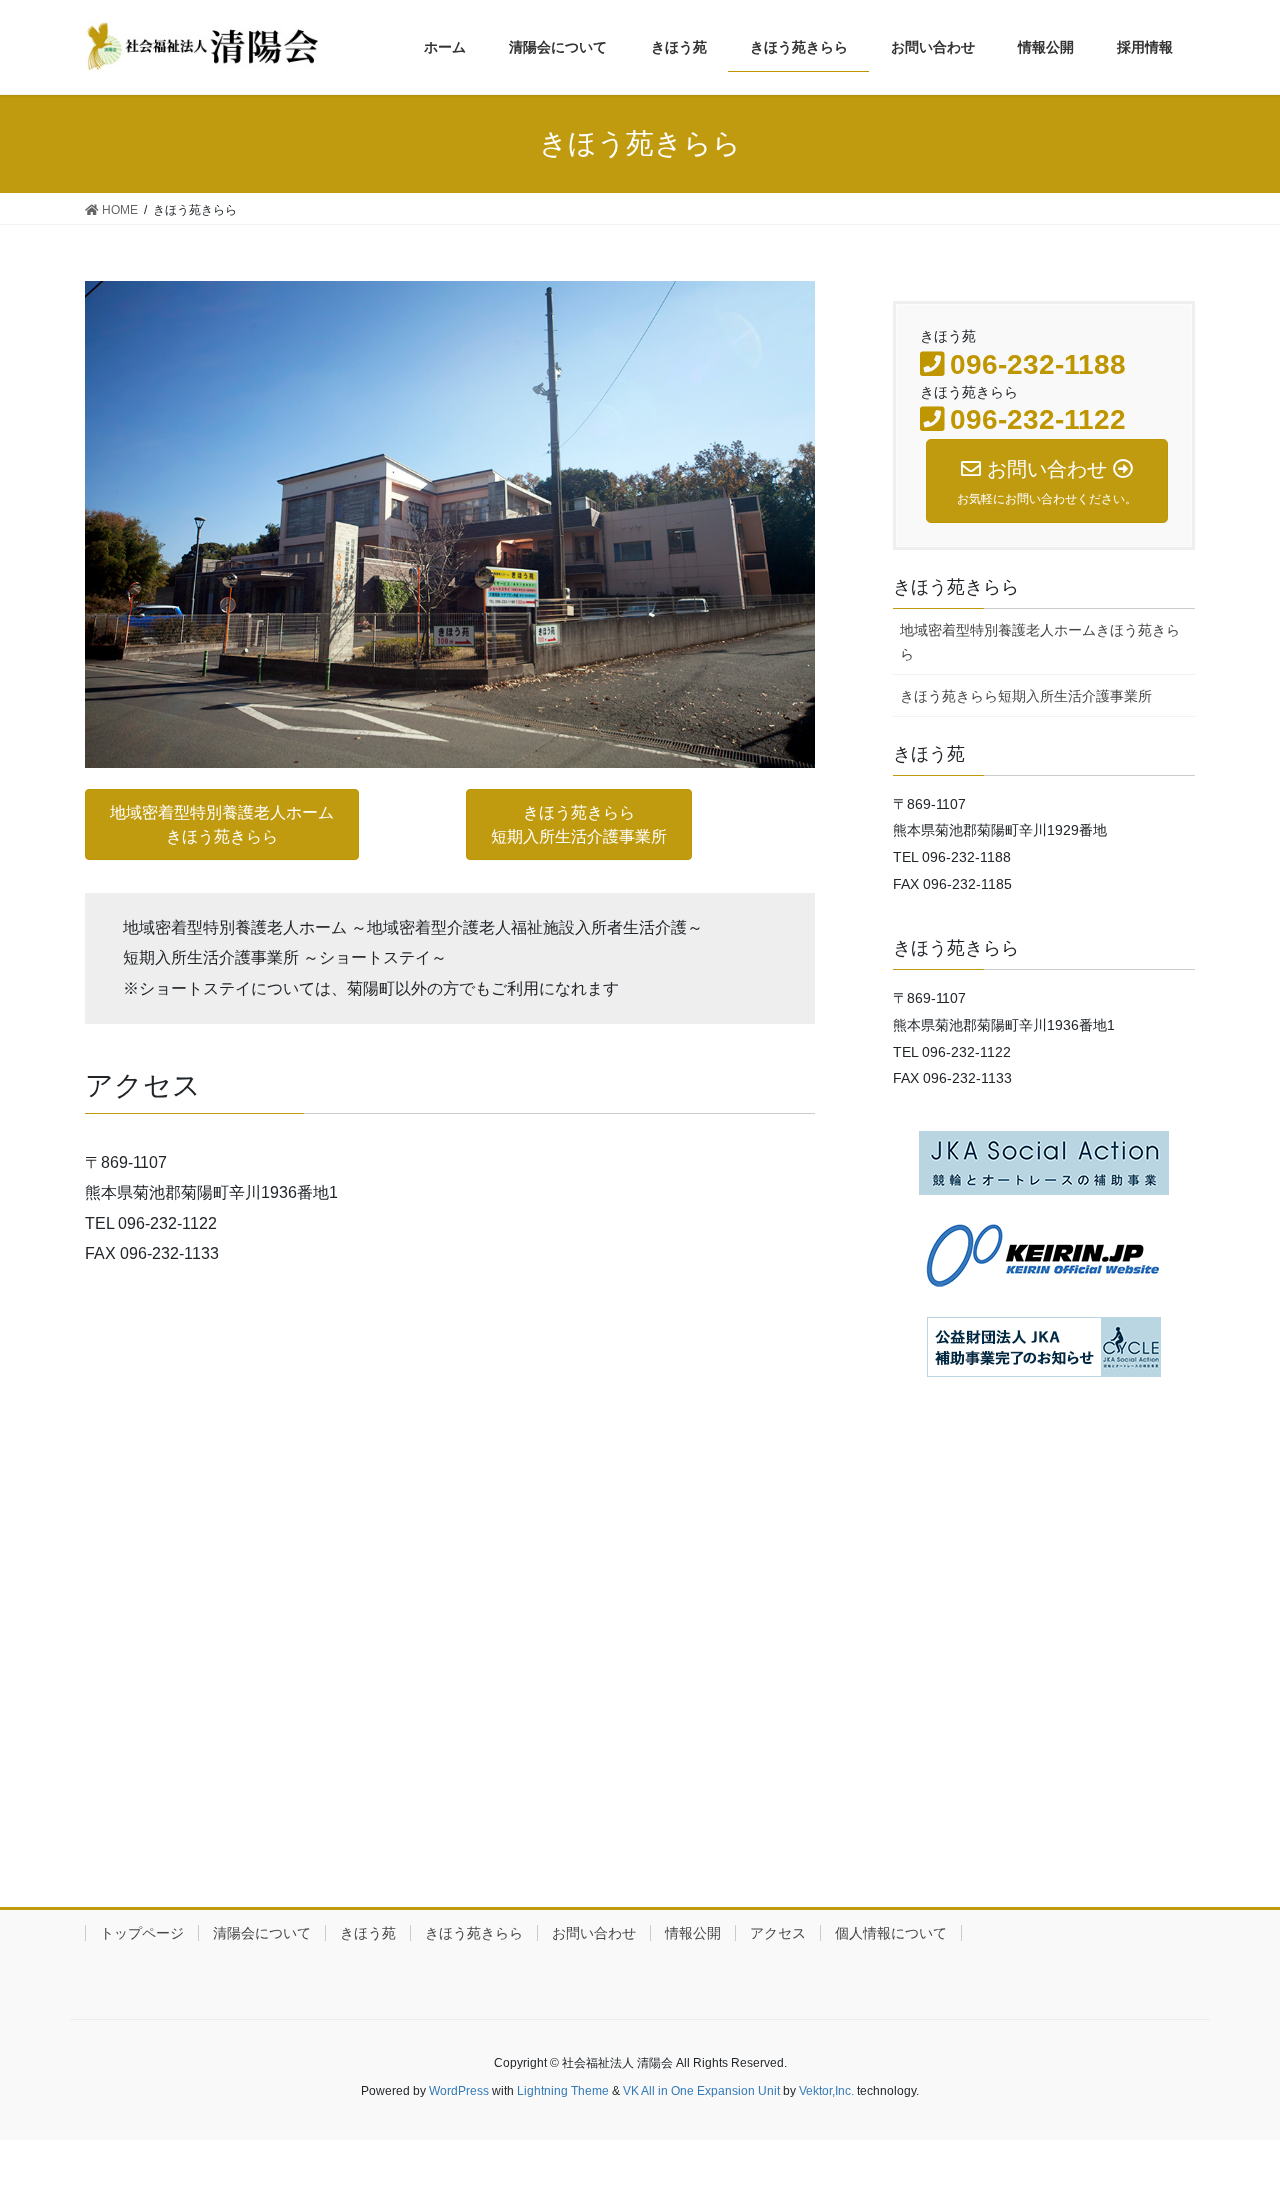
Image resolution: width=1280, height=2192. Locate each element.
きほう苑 (368, 1933)
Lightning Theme (563, 2091)
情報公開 (693, 1933)
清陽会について (262, 1933)
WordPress (459, 2091)
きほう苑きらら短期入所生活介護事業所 (1026, 696)
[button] (222, 824)
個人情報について (891, 1933)
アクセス (778, 1933)
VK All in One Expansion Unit (701, 2091)
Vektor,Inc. (826, 2091)
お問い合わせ (594, 1933)
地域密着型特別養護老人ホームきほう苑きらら (1040, 641)
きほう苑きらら (474, 1933)
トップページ (142, 1933)
